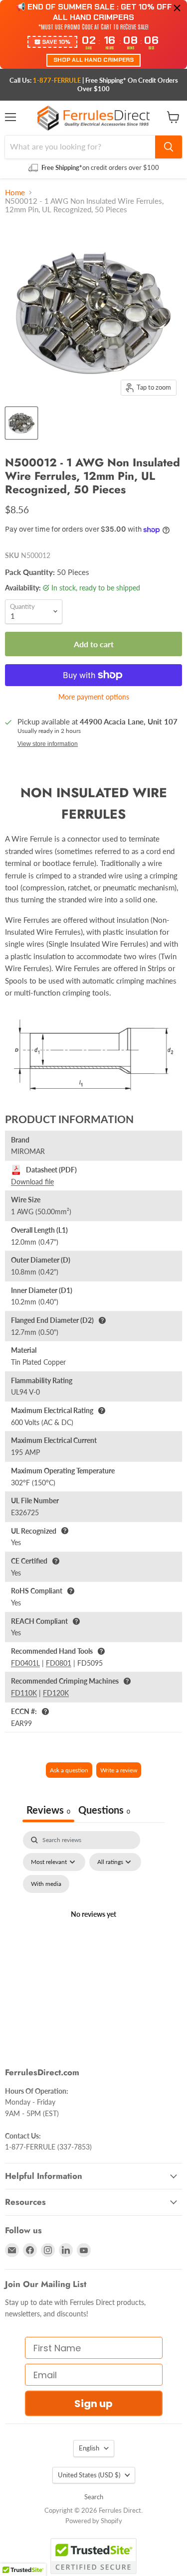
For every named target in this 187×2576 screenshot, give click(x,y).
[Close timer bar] (177, 8)
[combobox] (80, 147)
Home (15, 193)
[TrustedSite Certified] (93, 2556)
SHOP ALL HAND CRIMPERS (93, 60)
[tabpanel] (93, 1926)
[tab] (104, 1811)
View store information (48, 744)
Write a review (119, 1770)
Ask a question (69, 1770)
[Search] (169, 147)
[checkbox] (46, 1884)
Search (94, 2497)
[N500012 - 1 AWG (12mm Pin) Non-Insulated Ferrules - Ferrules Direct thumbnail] (21, 423)
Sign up (93, 2404)
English (89, 2448)
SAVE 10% (56, 42)
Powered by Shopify (94, 2521)
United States (89, 2475)
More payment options (94, 697)
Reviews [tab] (48, 1810)
